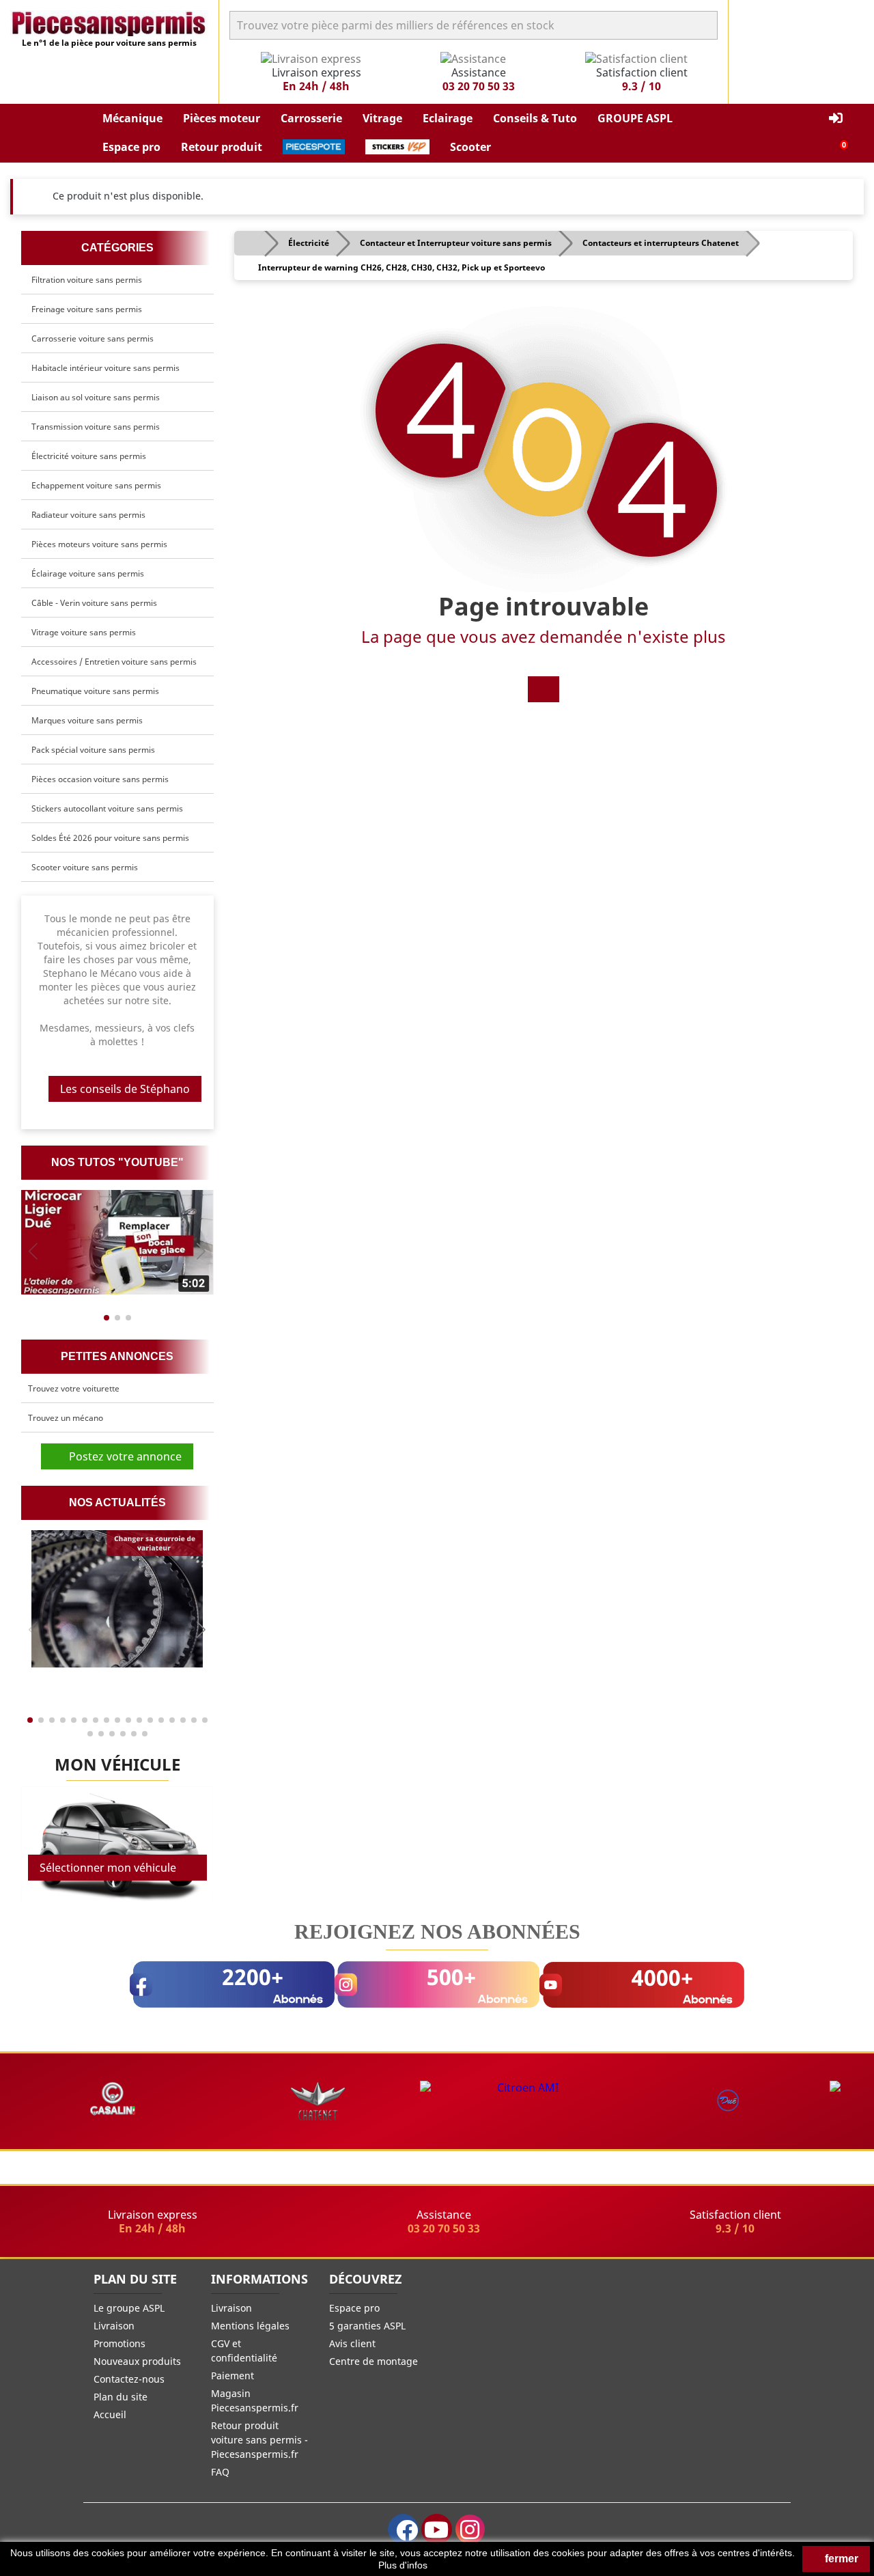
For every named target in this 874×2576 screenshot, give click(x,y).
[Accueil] (544, 689)
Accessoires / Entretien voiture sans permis (114, 662)
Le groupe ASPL (129, 2308)
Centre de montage (373, 2361)
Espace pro (354, 2308)
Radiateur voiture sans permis (88, 515)
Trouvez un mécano (66, 1418)
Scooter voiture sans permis (85, 867)
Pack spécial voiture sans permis (93, 750)
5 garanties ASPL (367, 2326)
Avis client (352, 2343)
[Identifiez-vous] (836, 119)
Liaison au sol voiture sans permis (96, 397)
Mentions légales (250, 2326)
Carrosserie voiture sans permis (93, 338)
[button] (132, 119)
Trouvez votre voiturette (74, 1388)
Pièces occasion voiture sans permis (100, 779)
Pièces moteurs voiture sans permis (99, 544)
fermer (840, 2559)
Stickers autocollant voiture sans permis (107, 808)
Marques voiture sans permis (87, 720)
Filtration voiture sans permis (87, 280)
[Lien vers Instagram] (470, 2529)
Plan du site (121, 2397)
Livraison (114, 2326)
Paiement (232, 2376)
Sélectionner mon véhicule (108, 1868)
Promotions (119, 2343)
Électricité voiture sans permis (89, 456)
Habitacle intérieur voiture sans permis (105, 368)
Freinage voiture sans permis (87, 309)
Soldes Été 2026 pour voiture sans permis (110, 838)
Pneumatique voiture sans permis (95, 691)
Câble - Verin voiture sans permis (94, 603)
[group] (117, 1242)
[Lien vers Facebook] (403, 2529)
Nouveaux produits (137, 2361)
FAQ (220, 2472)
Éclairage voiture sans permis (88, 573)
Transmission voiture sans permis (96, 427)
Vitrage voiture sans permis (84, 632)
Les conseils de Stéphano (125, 1089)
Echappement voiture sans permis (96, 485)
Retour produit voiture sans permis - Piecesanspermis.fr (259, 2440)
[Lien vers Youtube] (437, 2529)
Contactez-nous (129, 2379)
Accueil (110, 2414)
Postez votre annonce (121, 1456)
